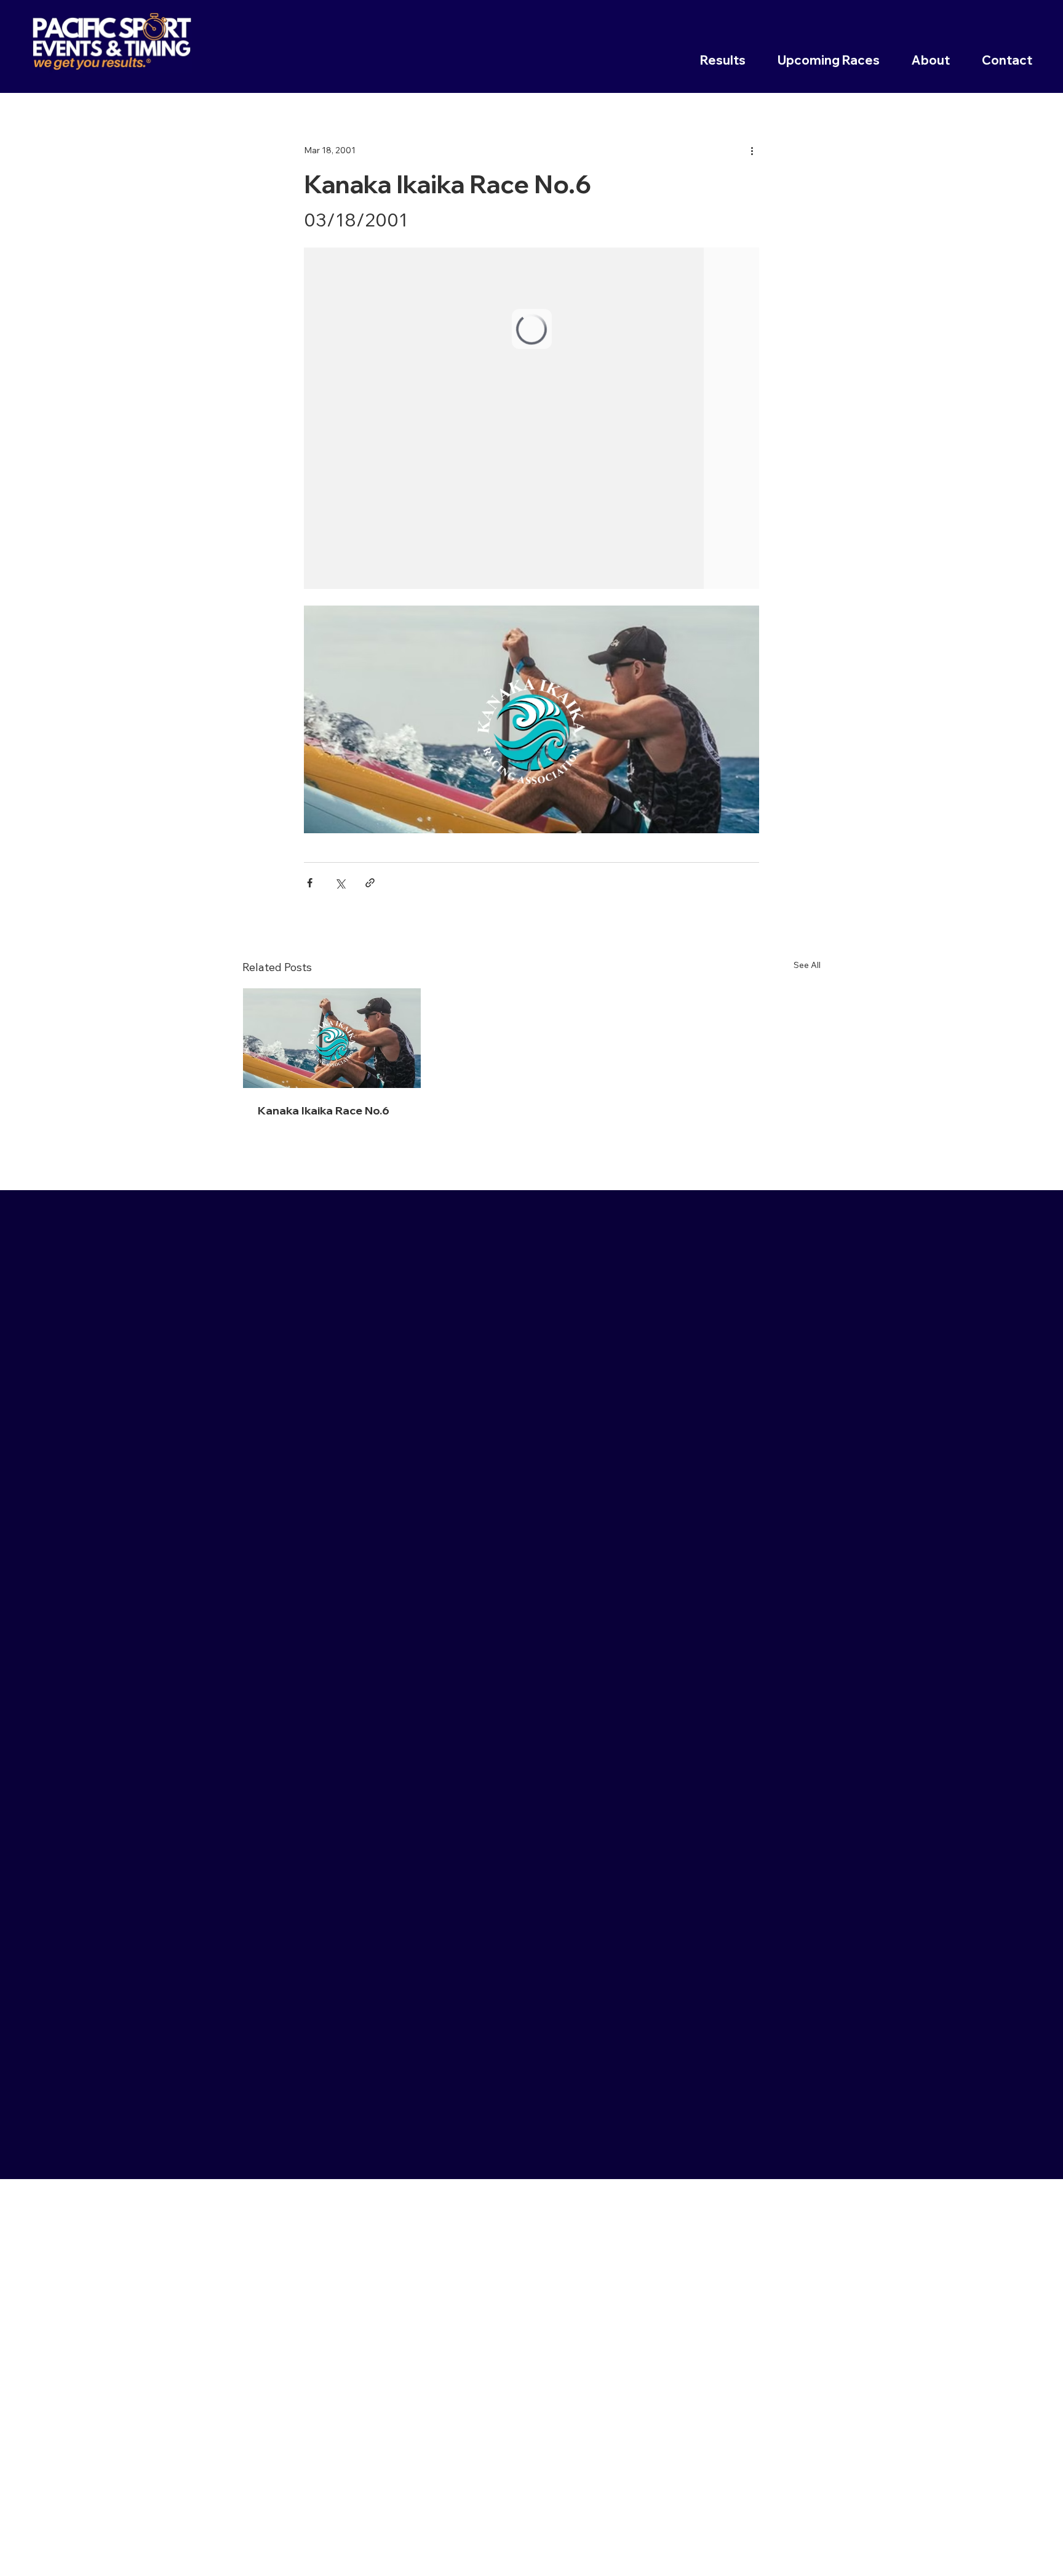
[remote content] (531, 418)
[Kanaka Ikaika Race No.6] (332, 1038)
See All (807, 965)
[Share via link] (370, 883)
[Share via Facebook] (310, 883)
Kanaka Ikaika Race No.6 (324, 1110)
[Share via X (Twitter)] (340, 883)
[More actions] (752, 150)
